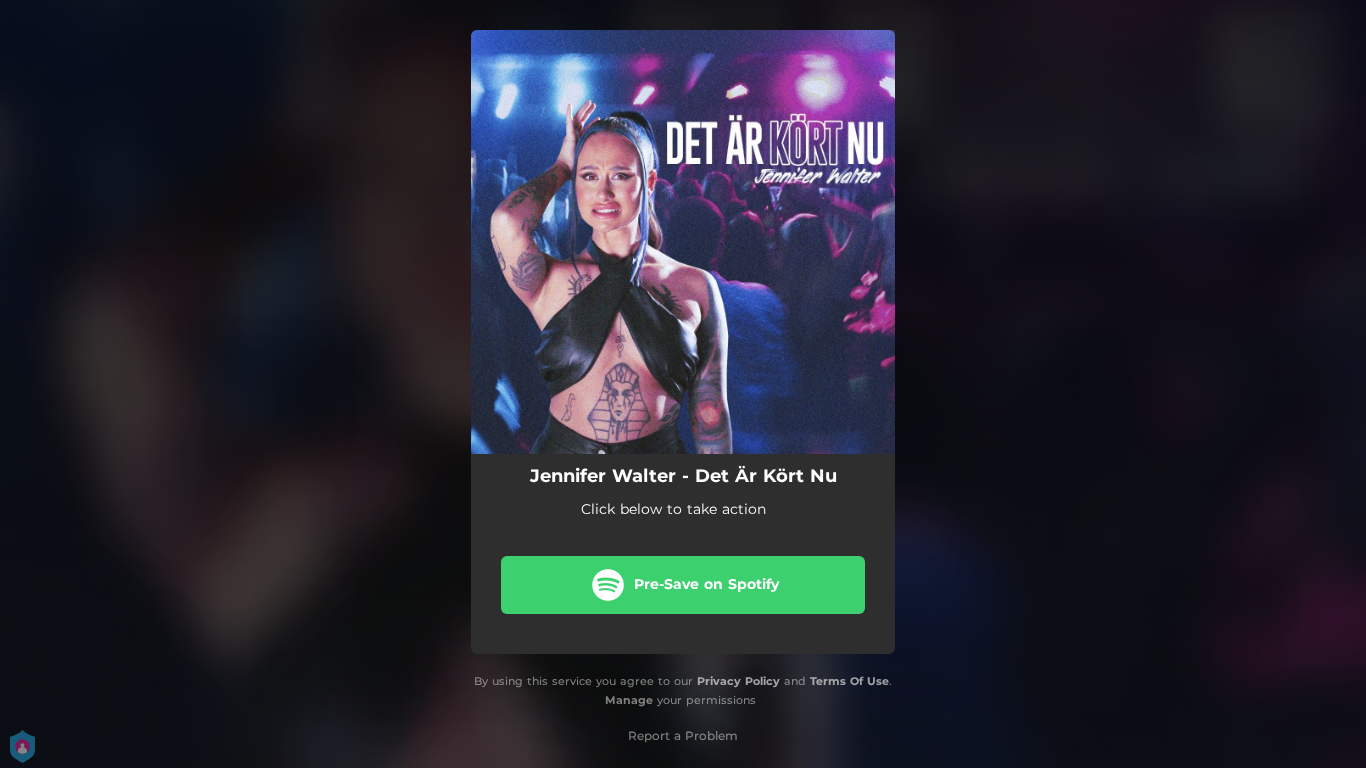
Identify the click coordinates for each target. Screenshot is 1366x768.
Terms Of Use (849, 681)
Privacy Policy (738, 681)
